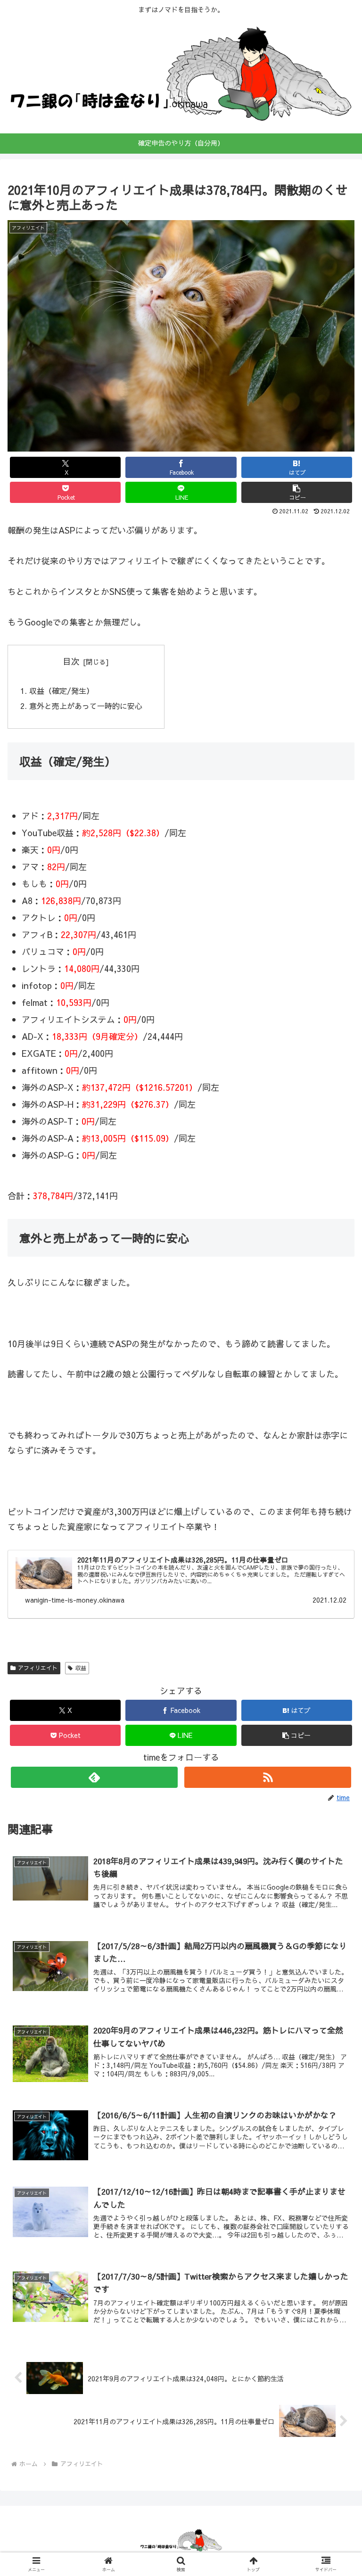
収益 (81, 1668)
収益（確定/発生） (62, 691)
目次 (71, 661)
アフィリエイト (38, 1668)
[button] (297, 492)
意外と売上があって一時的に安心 (86, 706)
